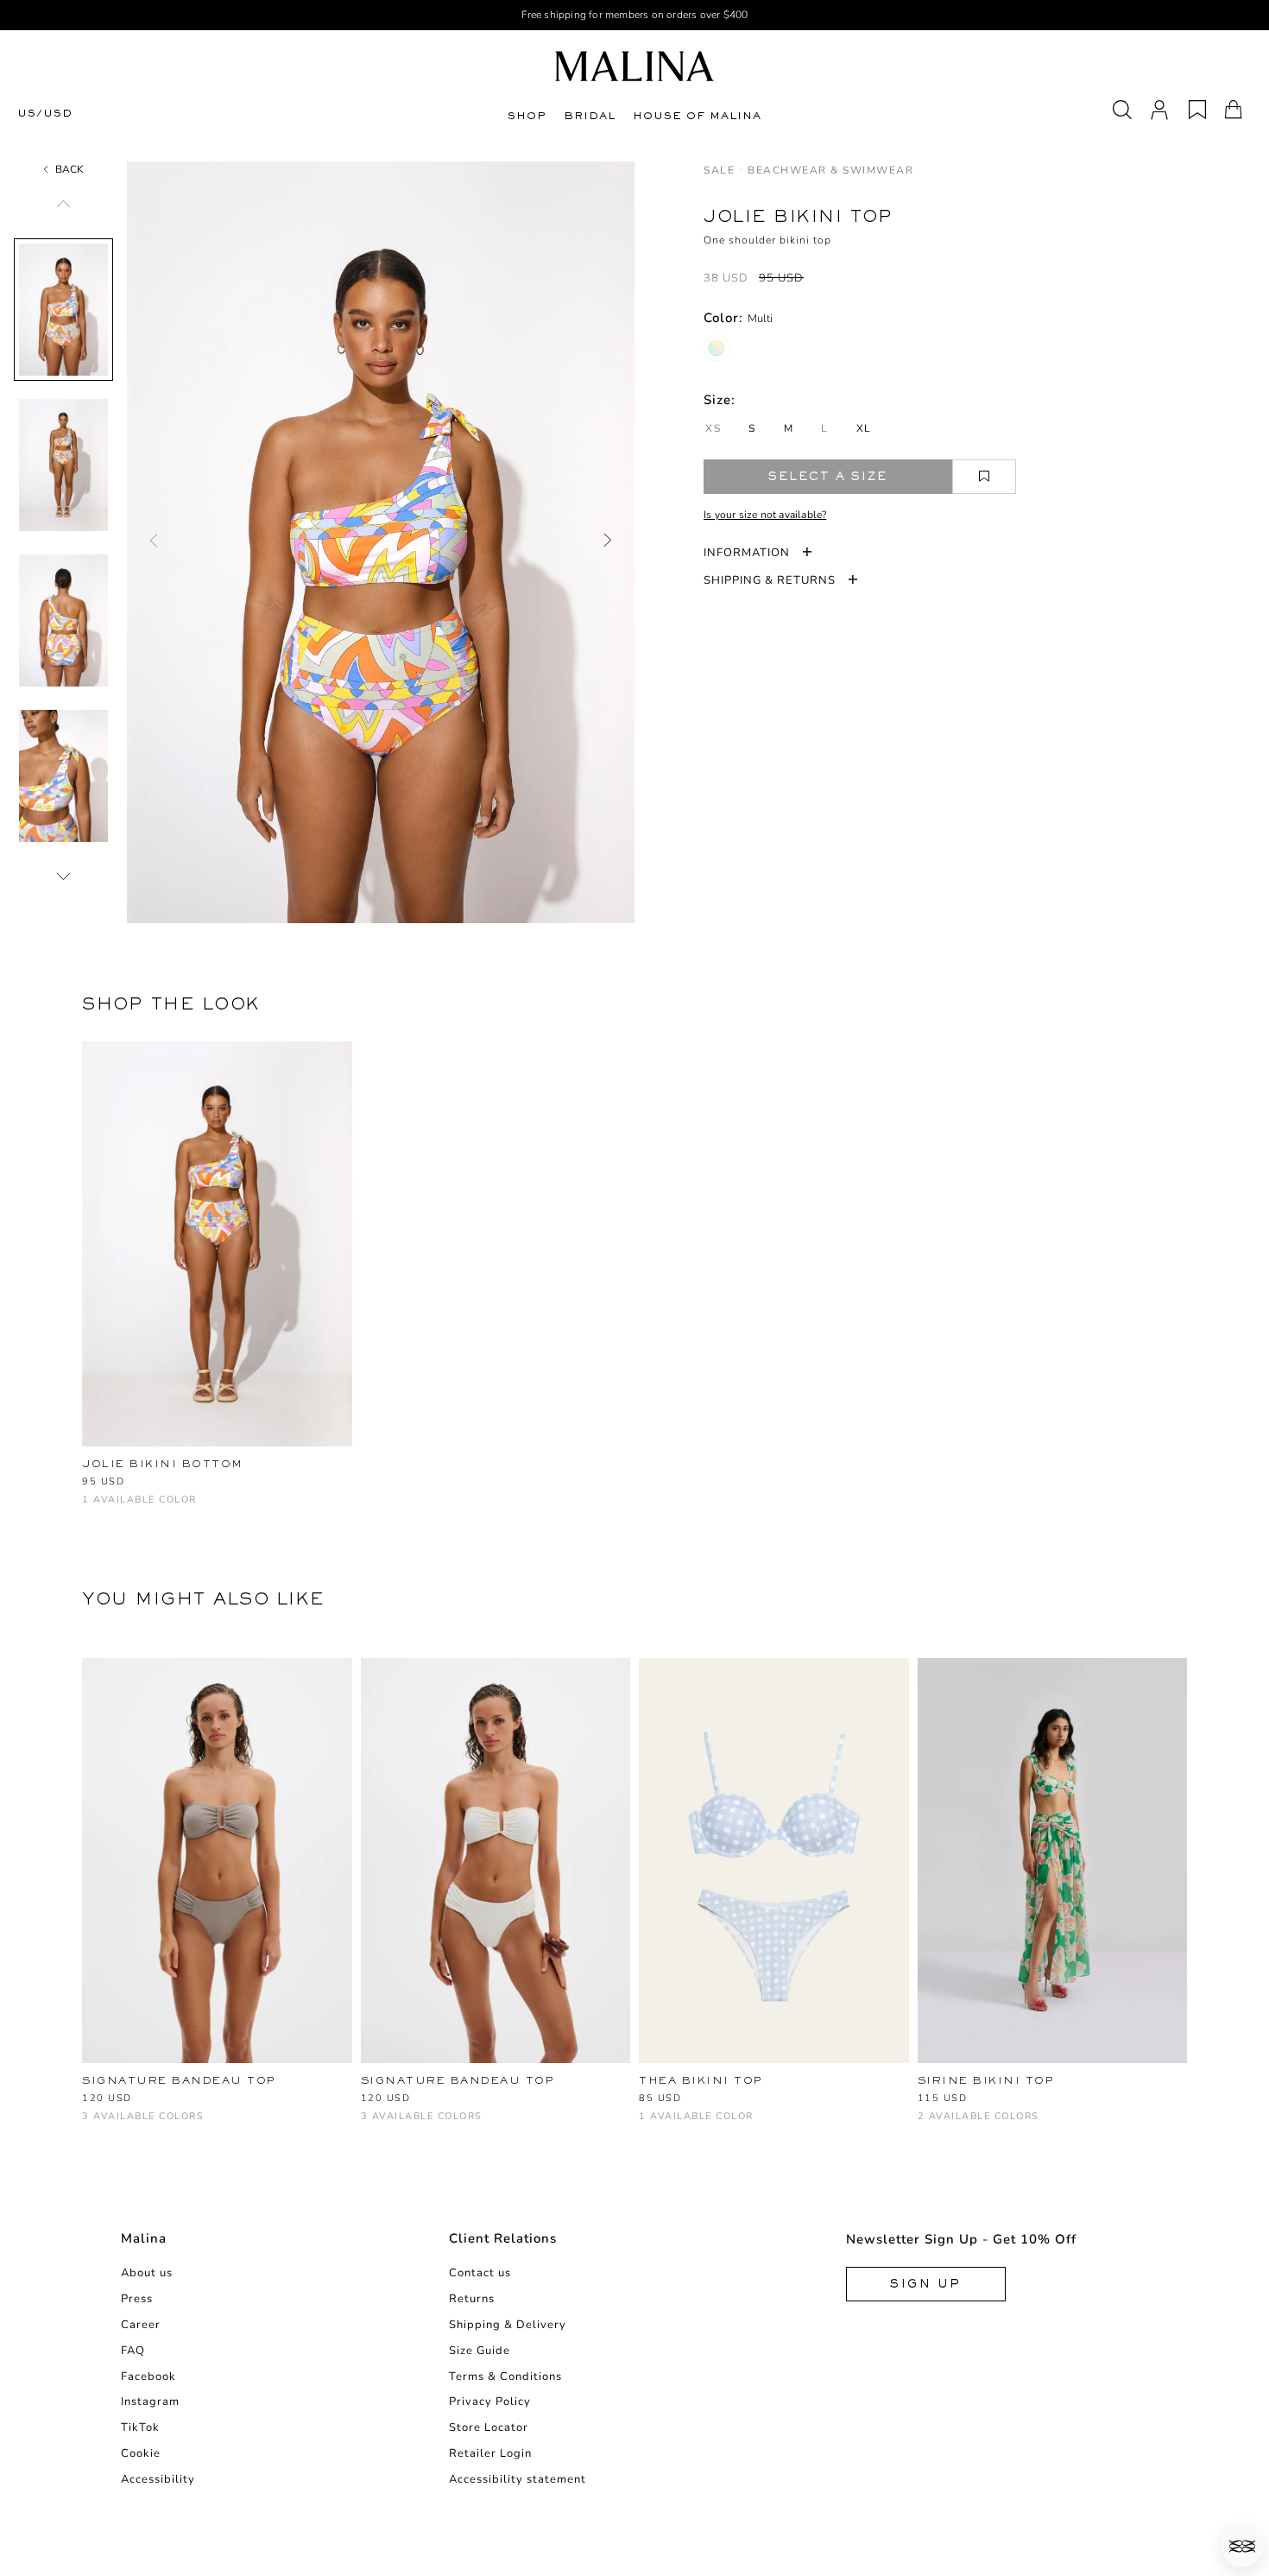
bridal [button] (590, 116)
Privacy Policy (490, 2402)
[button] (1242, 2546)
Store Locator (489, 2427)
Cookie (141, 2453)
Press (137, 2299)
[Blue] (649, 2125)
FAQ (133, 2351)
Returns (472, 2299)
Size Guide (480, 2351)
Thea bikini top (701, 2080)
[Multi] (717, 348)
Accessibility (158, 2479)
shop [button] (527, 116)
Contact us (480, 2273)
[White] (149, 2125)
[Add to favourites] (984, 477)
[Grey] (92, 2125)
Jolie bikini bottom (163, 1464)
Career (141, 2325)
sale (719, 170)
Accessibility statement (518, 2479)
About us (147, 2273)
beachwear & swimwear (830, 170)
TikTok (140, 2427)
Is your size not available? (765, 515)
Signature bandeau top (179, 2080)
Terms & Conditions (505, 2377)
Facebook (148, 2377)
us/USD (45, 114)
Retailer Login (490, 2453)
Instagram (150, 2402)
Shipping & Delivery (508, 2325)
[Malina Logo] (634, 66)
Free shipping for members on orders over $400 (635, 15)
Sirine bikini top (986, 2080)
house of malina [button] (697, 116)
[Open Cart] (1234, 110)
